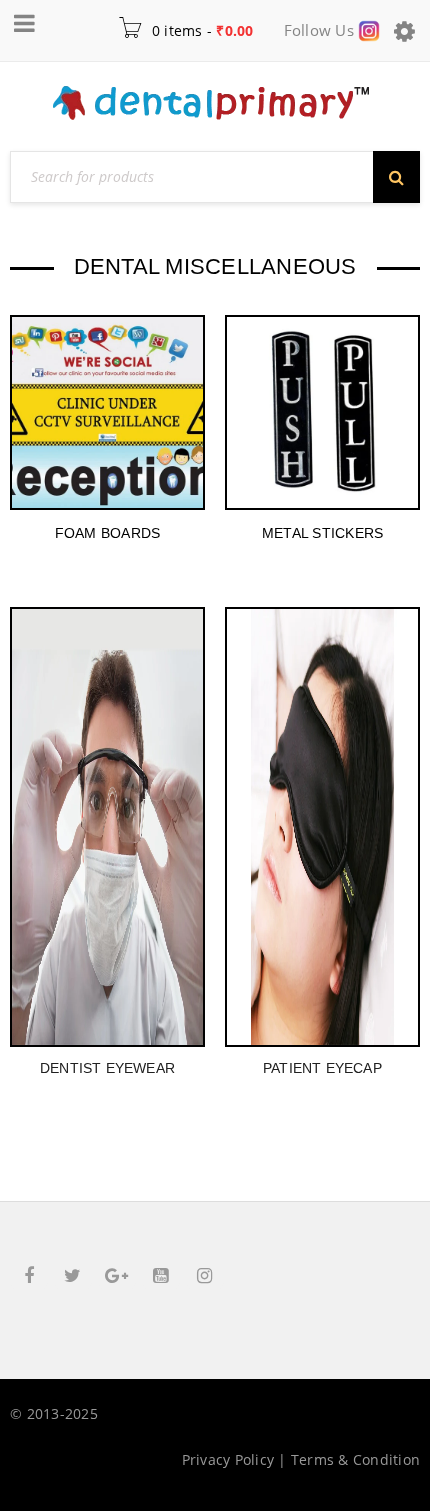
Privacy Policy (228, 1459)
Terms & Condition (355, 1459)
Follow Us (321, 30)
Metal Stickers (323, 533)
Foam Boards (108, 533)
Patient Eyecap (322, 1068)
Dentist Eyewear (107, 1068)
